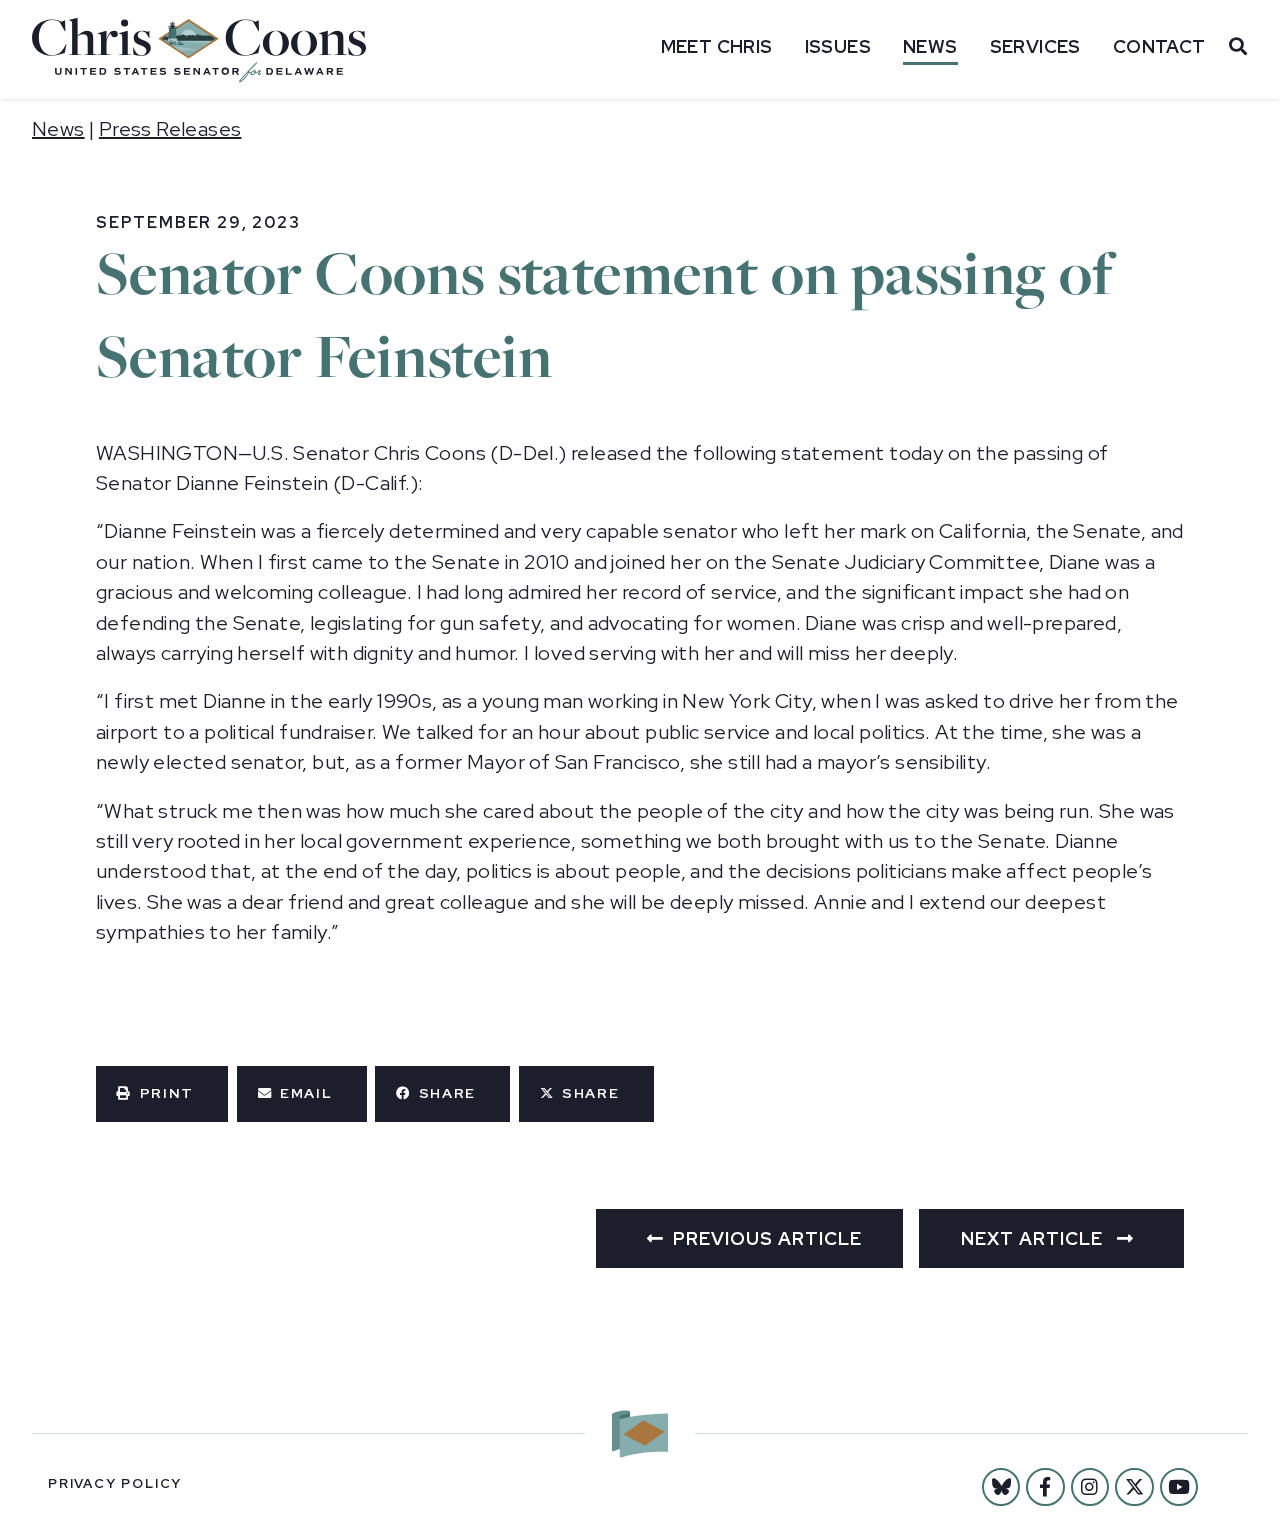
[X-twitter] (1134, 1487)
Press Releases (170, 129)
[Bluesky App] (1001, 1487)
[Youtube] (1179, 1487)
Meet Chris (717, 46)
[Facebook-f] (1045, 1487)
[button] (162, 1094)
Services (1035, 46)
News (930, 46)
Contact (1159, 46)
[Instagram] (1090, 1487)
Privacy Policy (115, 1483)
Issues (838, 46)
